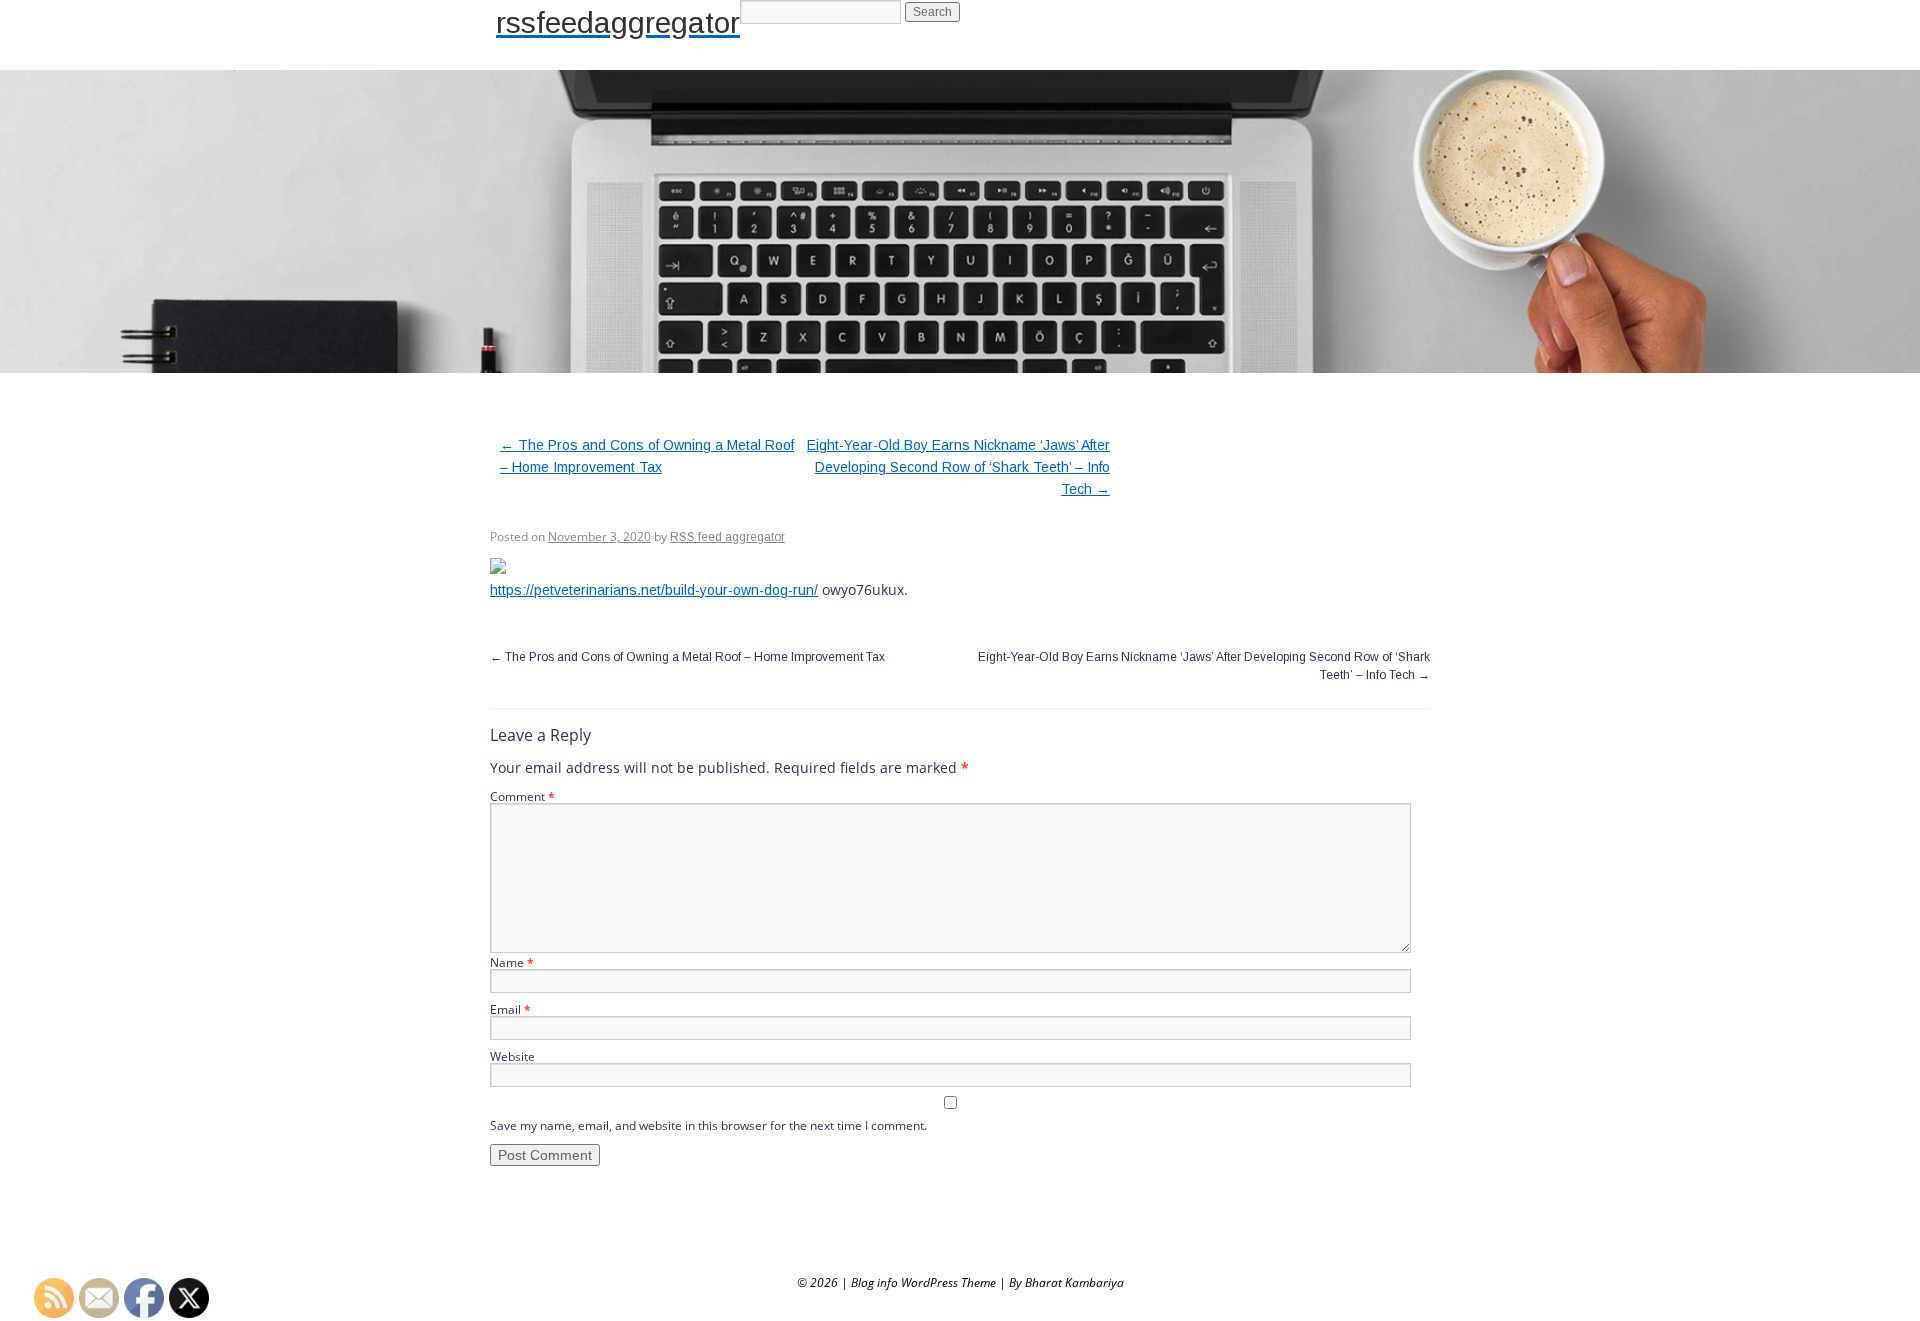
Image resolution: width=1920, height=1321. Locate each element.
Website (512, 1056)
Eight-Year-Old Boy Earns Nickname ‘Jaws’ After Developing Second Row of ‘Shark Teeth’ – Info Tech (958, 467)
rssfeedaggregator (618, 22)
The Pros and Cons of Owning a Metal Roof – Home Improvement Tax (687, 657)
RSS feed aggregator (727, 537)
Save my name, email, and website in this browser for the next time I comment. (708, 1125)
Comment (522, 796)
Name (512, 962)
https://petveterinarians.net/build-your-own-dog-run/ (654, 590)
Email (510, 1009)
